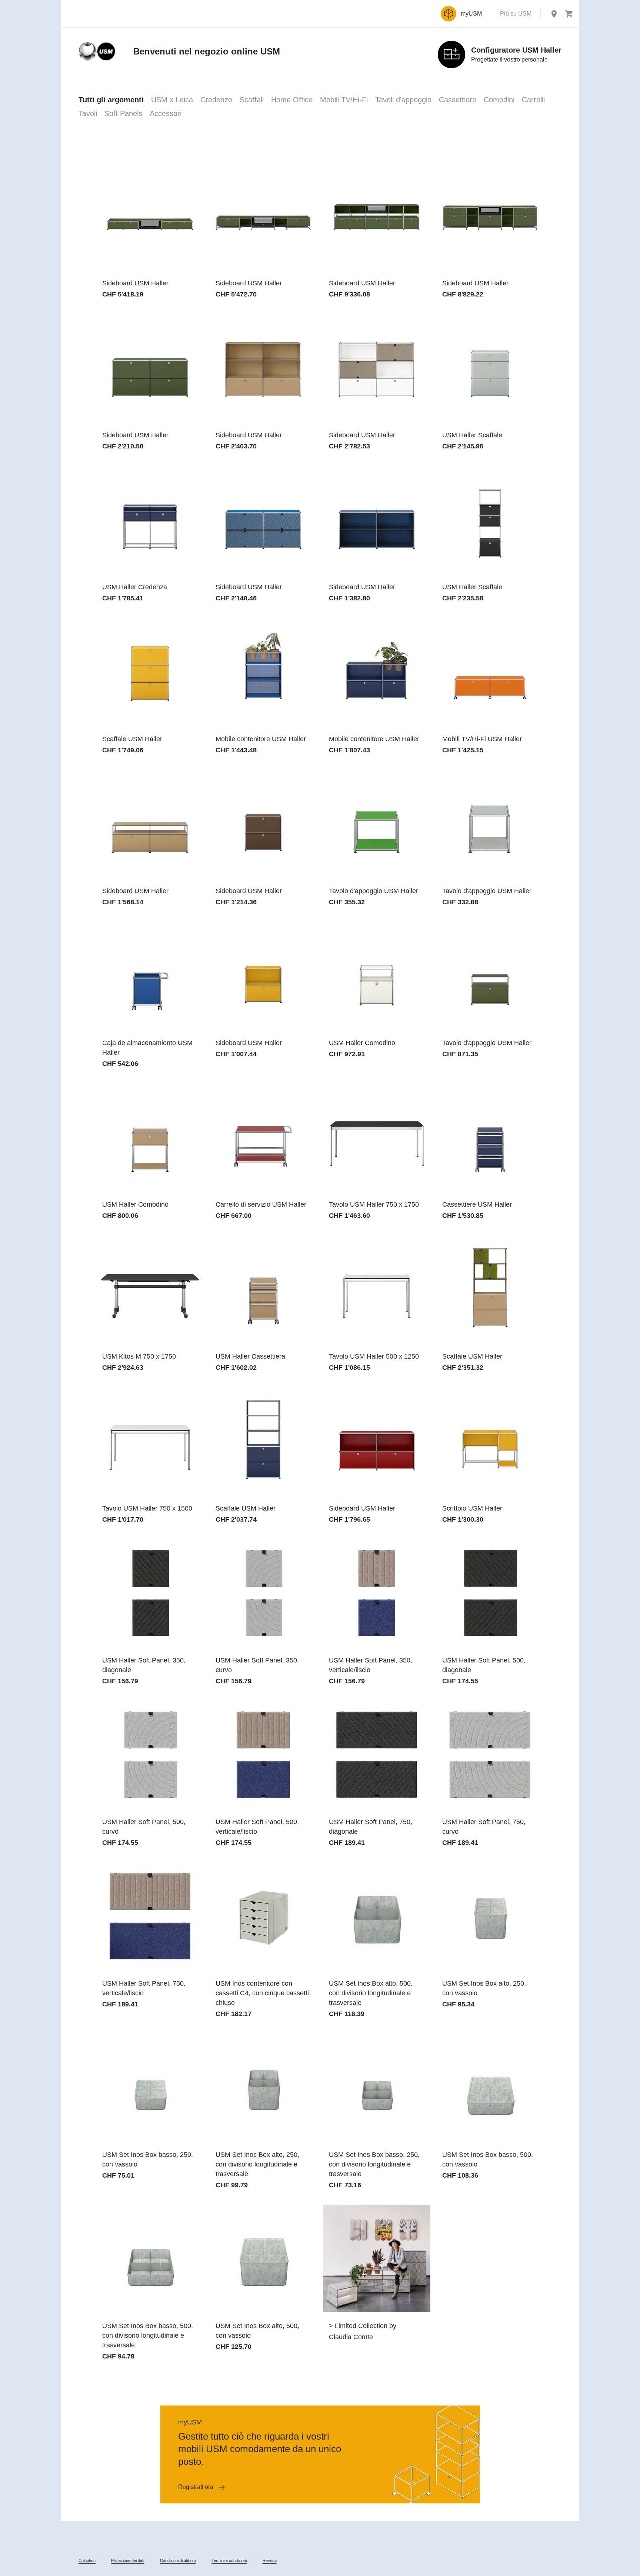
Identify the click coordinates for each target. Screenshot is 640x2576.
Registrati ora (196, 2487)
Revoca (270, 2560)
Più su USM (516, 14)
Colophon (87, 2560)
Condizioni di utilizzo (178, 2560)
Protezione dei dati (128, 2560)
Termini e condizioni (229, 2560)
